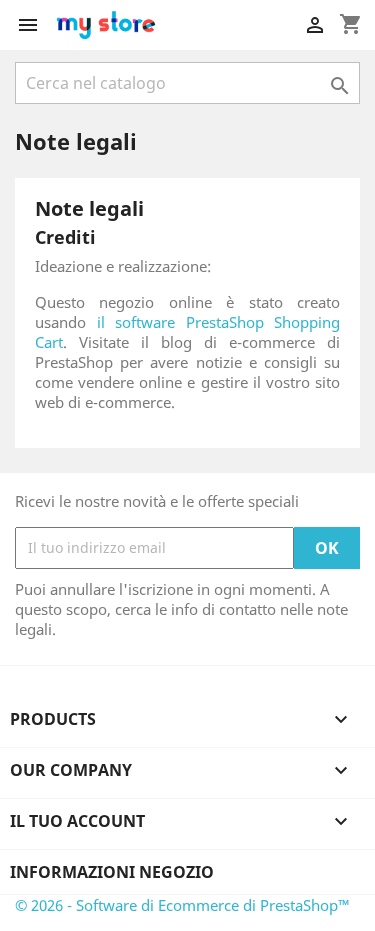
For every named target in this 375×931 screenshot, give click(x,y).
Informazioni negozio (112, 872)
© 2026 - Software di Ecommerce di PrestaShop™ (182, 905)
